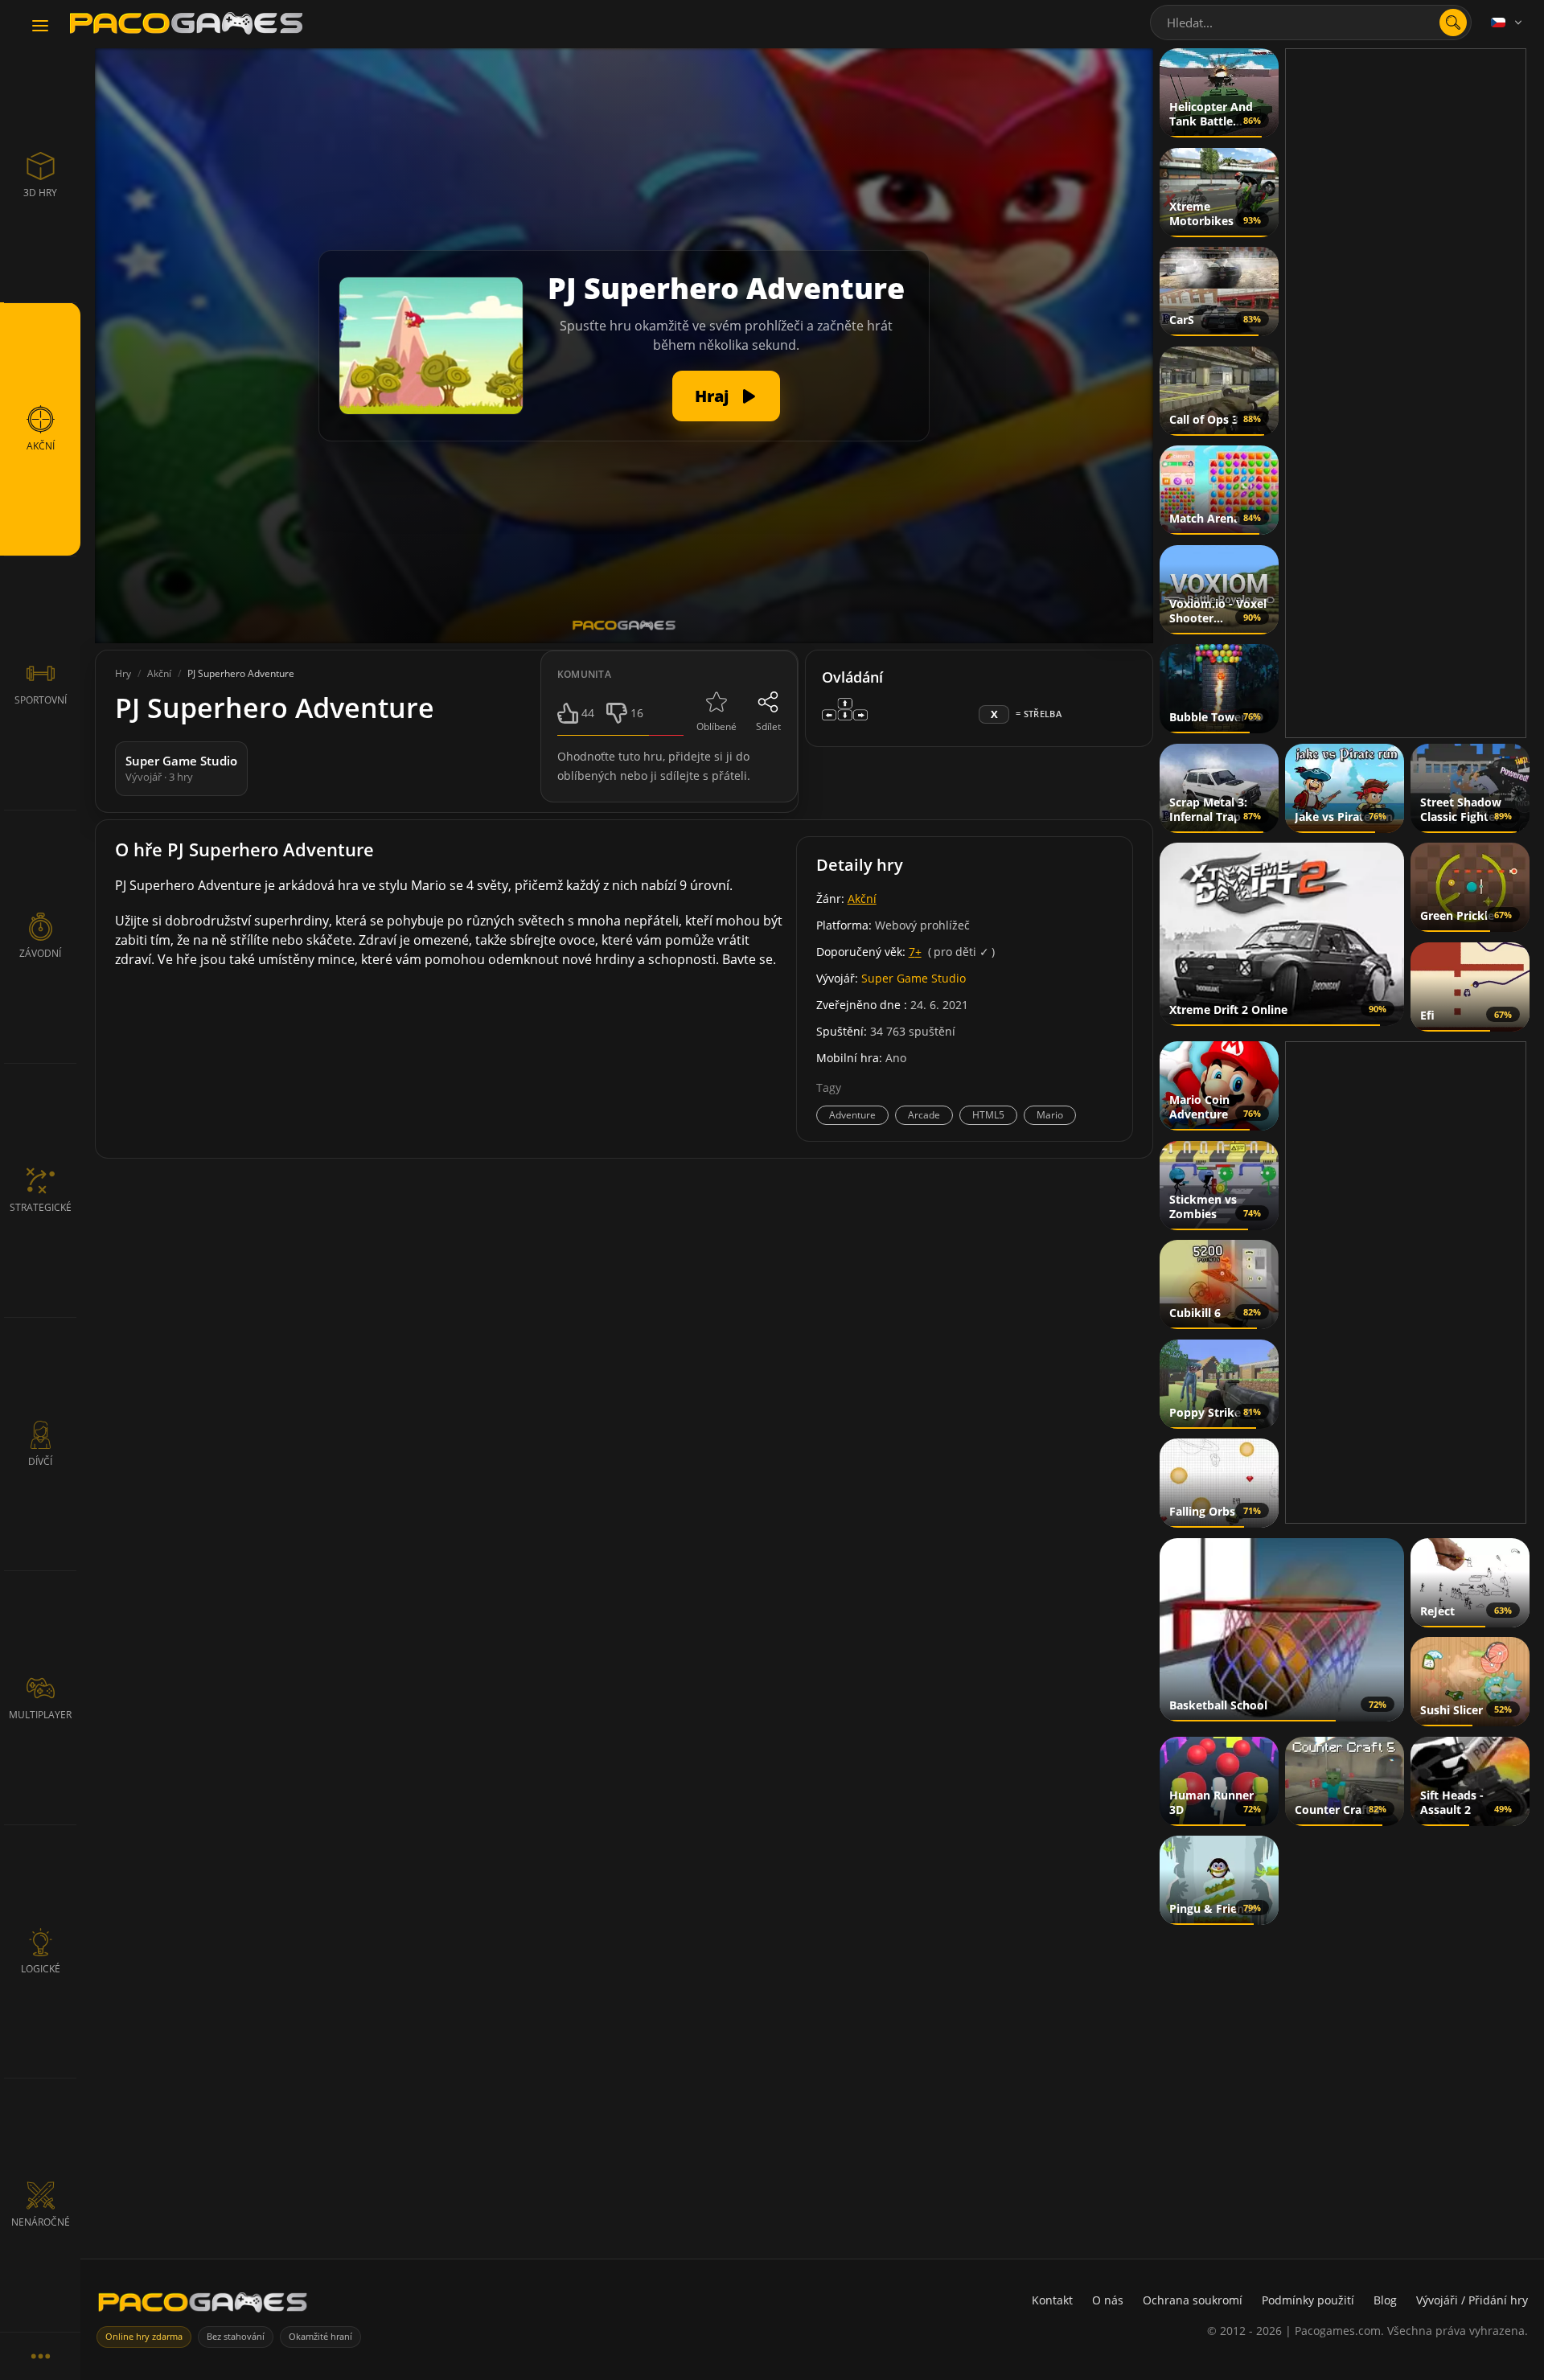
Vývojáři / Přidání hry (1472, 2300)
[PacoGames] (203, 2306)
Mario (1050, 1115)
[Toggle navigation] (40, 27)
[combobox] (1311, 23)
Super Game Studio (914, 978)
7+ (915, 952)
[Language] (1508, 23)
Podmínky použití (1308, 2300)
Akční (862, 899)
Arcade (924, 1115)
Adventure (852, 1115)
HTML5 (988, 1115)
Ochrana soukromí (1193, 2300)
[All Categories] (40, 2356)
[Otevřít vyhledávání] (1453, 23)
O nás (1108, 2300)
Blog (1385, 2300)
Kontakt (1052, 2300)
